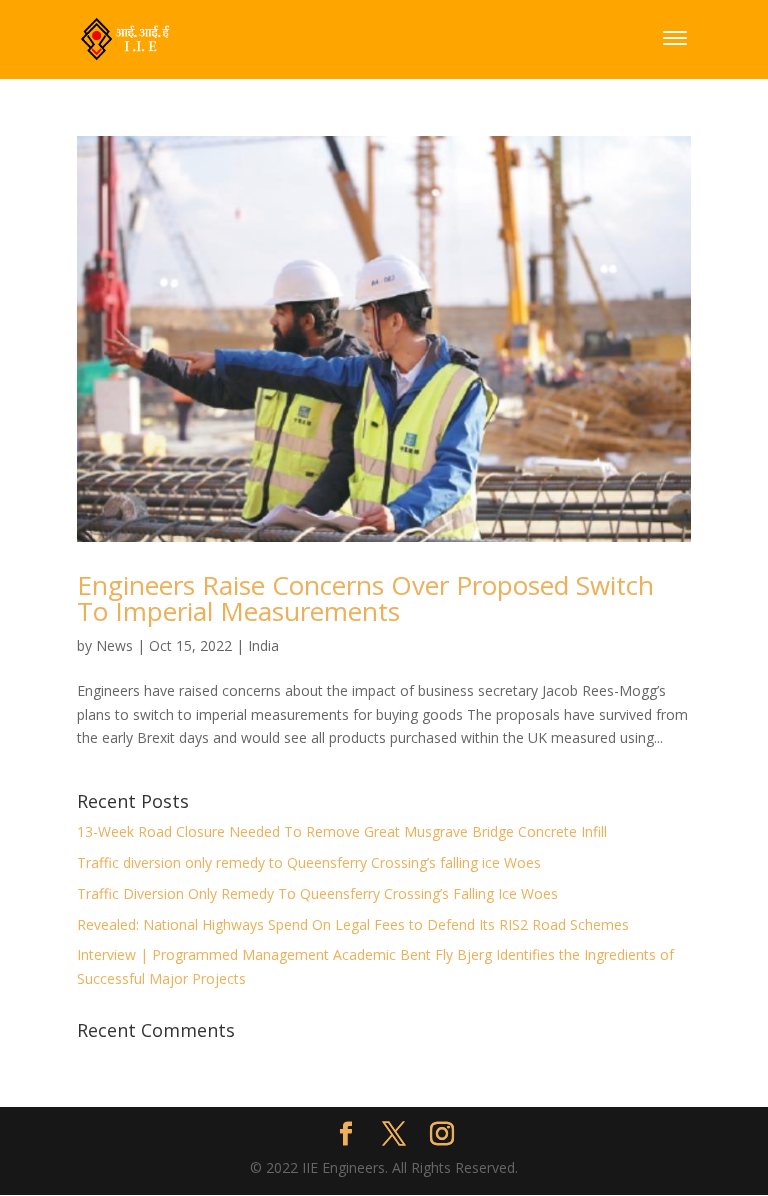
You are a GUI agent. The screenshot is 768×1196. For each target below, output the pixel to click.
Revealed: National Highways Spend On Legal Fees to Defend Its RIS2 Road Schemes (353, 924)
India (263, 645)
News (114, 645)
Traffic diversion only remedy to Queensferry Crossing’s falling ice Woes (309, 862)
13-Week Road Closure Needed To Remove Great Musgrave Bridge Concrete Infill (342, 831)
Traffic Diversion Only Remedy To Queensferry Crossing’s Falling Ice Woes (317, 893)
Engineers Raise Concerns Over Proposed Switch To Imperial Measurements (365, 598)
